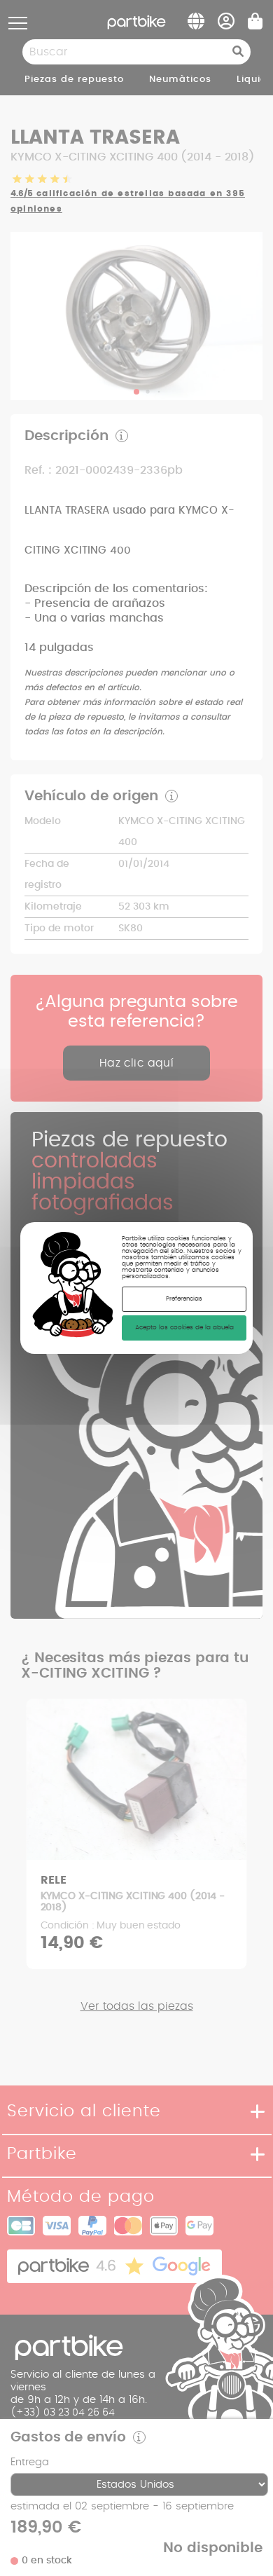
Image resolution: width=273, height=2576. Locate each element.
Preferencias (184, 1299)
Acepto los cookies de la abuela (184, 1328)
